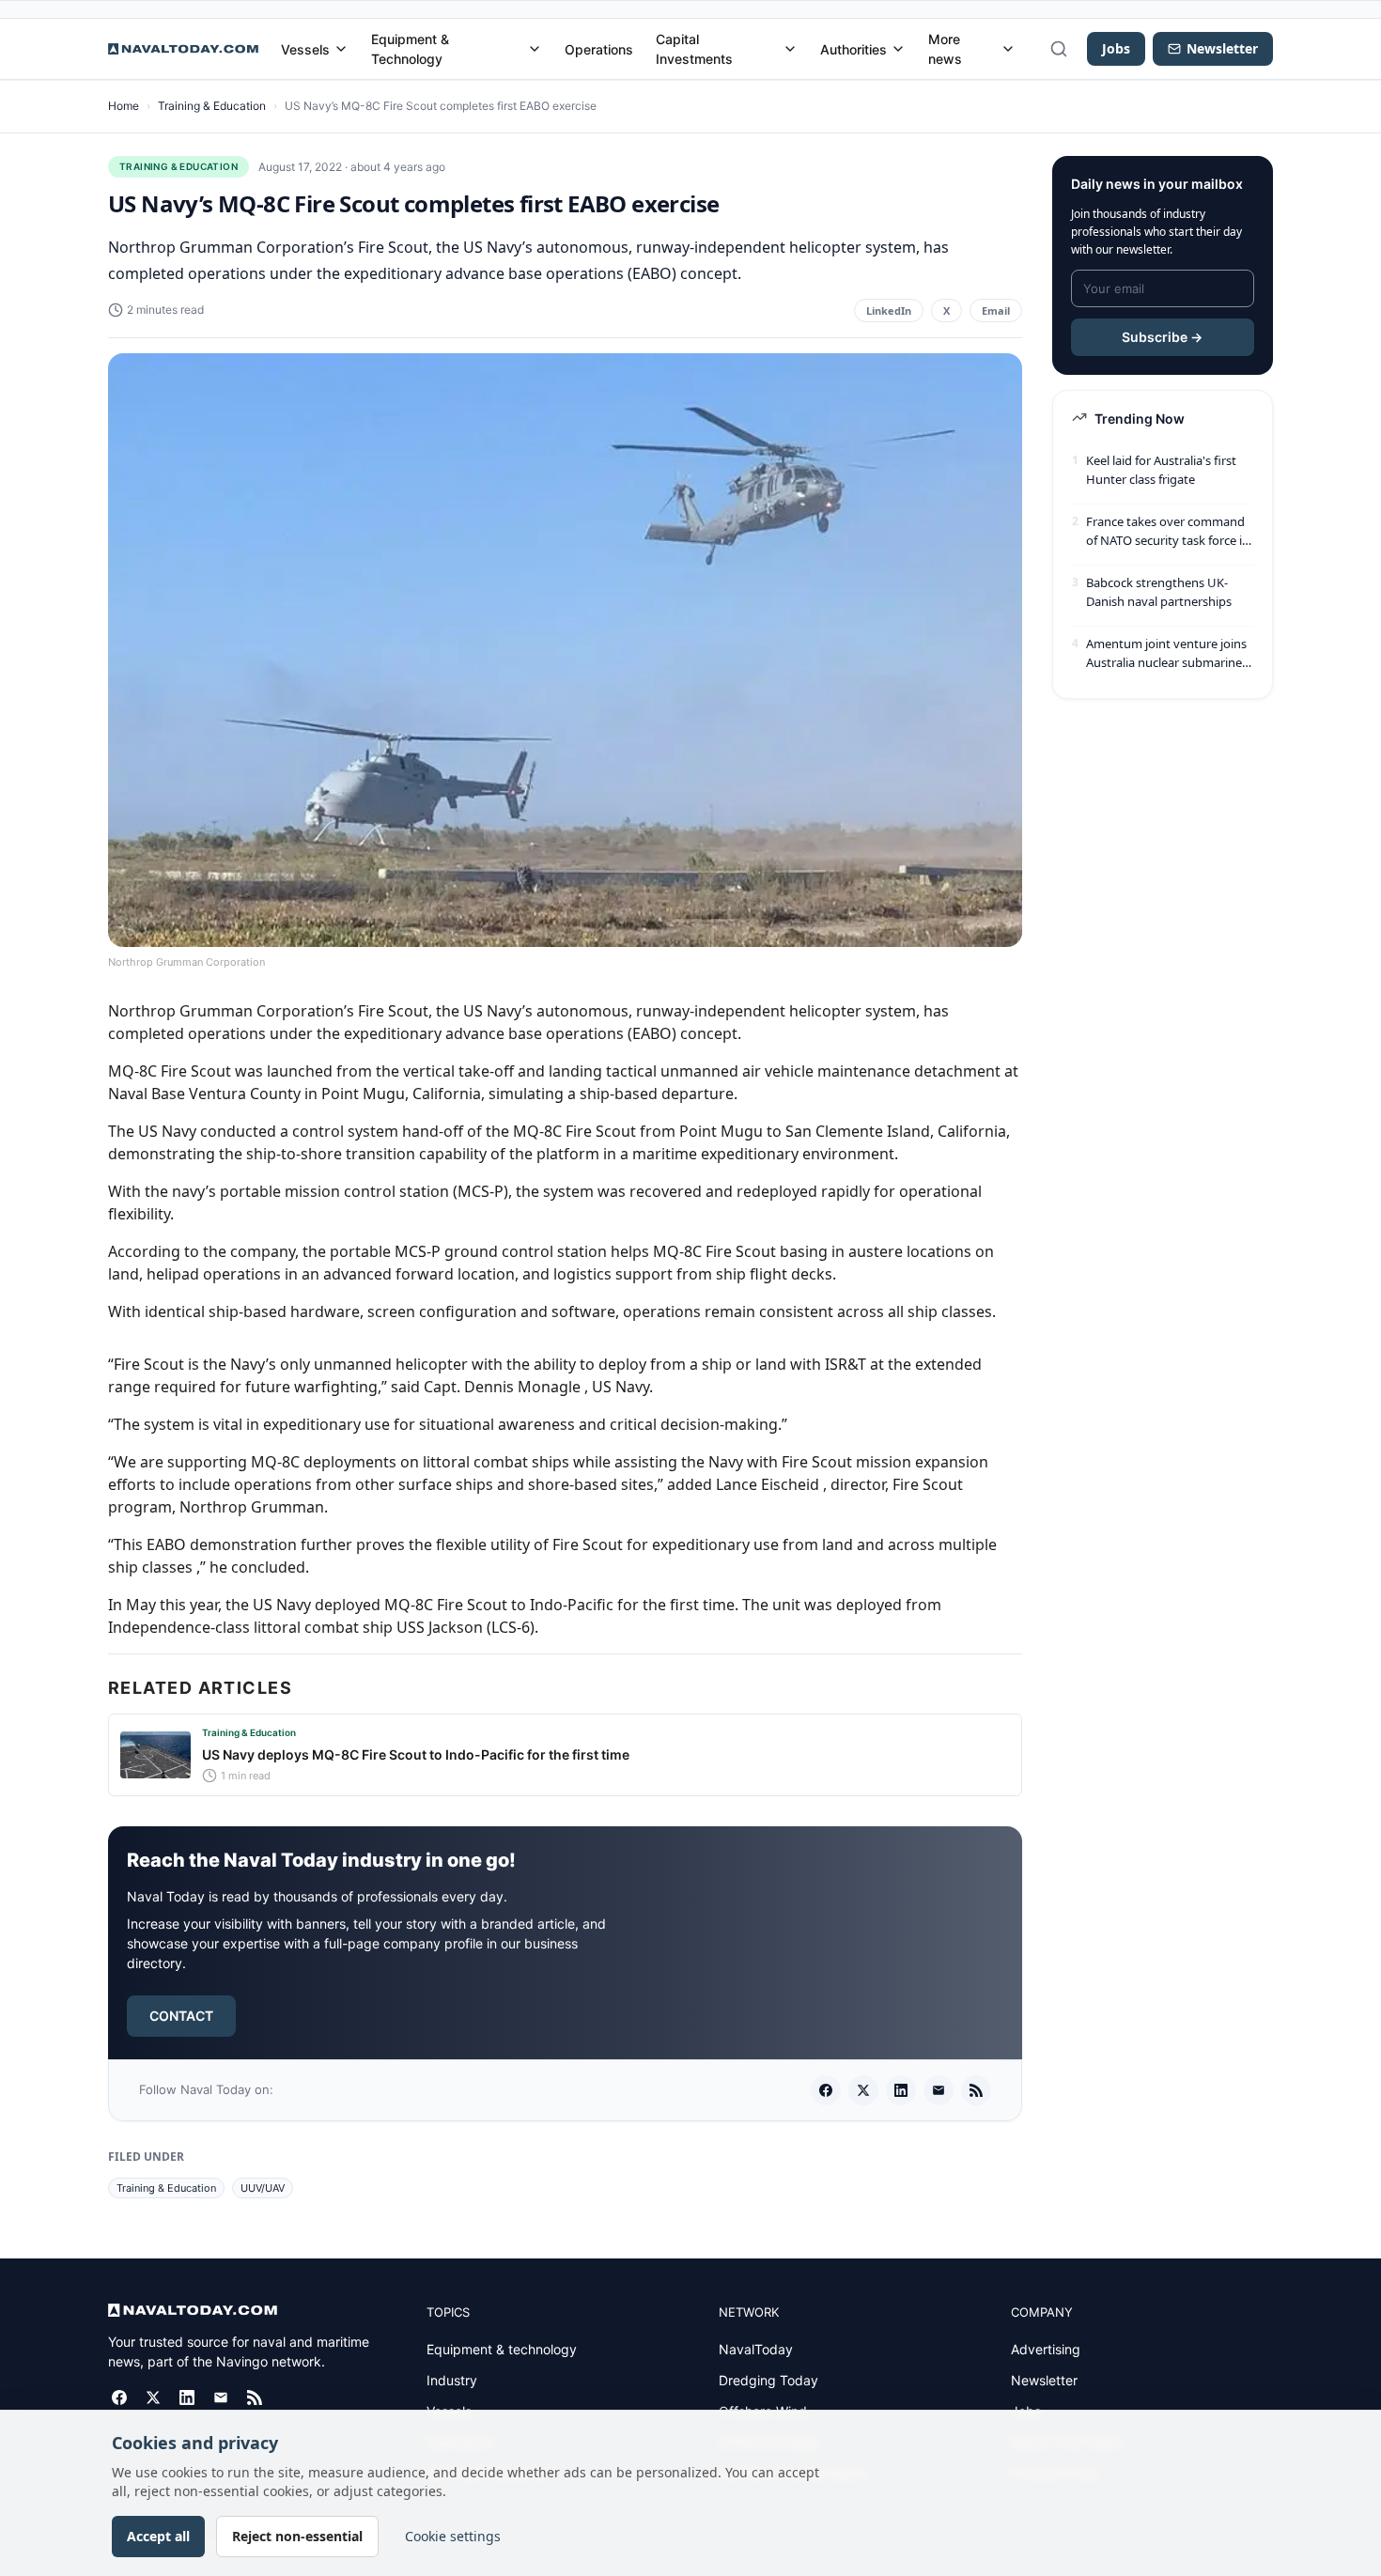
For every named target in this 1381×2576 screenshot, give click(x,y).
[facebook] (826, 2090)
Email (996, 310)
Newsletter (1044, 2380)
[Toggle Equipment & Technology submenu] (535, 49)
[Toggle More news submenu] (1008, 49)
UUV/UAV (263, 2188)
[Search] (1059, 49)
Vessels (305, 49)
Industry (452, 2380)
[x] (863, 2090)
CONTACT (181, 2016)
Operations (599, 49)
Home (124, 106)
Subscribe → (1162, 337)
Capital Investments (694, 49)
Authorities (853, 49)
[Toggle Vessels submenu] (341, 49)
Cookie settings (453, 2536)
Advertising (1046, 2349)
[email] (939, 2090)
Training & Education (212, 106)
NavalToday (756, 2349)
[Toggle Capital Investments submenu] (790, 49)
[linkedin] (901, 2090)
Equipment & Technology (410, 49)
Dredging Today (768, 2380)
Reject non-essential (297, 2536)
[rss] (976, 2090)
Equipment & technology (502, 2349)
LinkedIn (889, 310)
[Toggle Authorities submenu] (898, 49)
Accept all (158, 2536)
